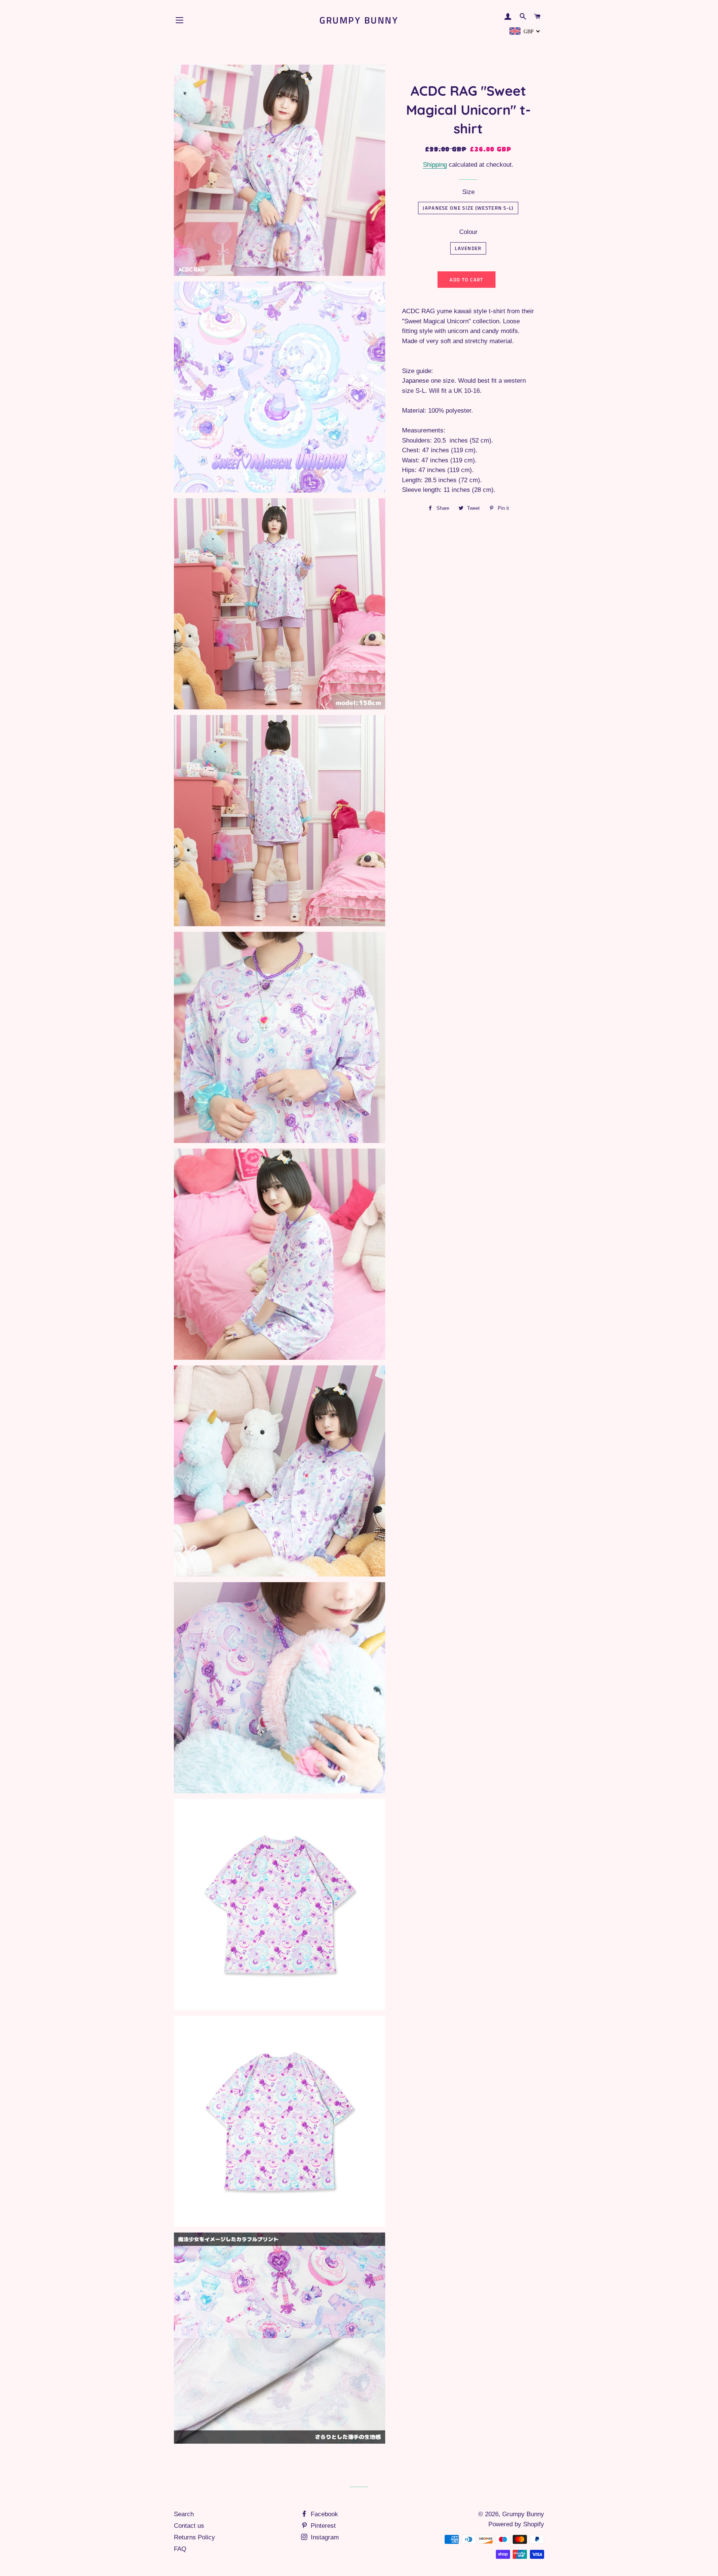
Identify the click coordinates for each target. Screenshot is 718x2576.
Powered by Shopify (516, 2524)
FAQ (180, 2549)
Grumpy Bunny (359, 20)
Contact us (189, 2526)
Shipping (435, 165)
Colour (468, 232)
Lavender (468, 248)
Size (468, 192)
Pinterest (322, 2526)
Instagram (324, 2537)
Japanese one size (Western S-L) (468, 208)
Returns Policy (194, 2537)
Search (184, 2514)
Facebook (323, 2514)
